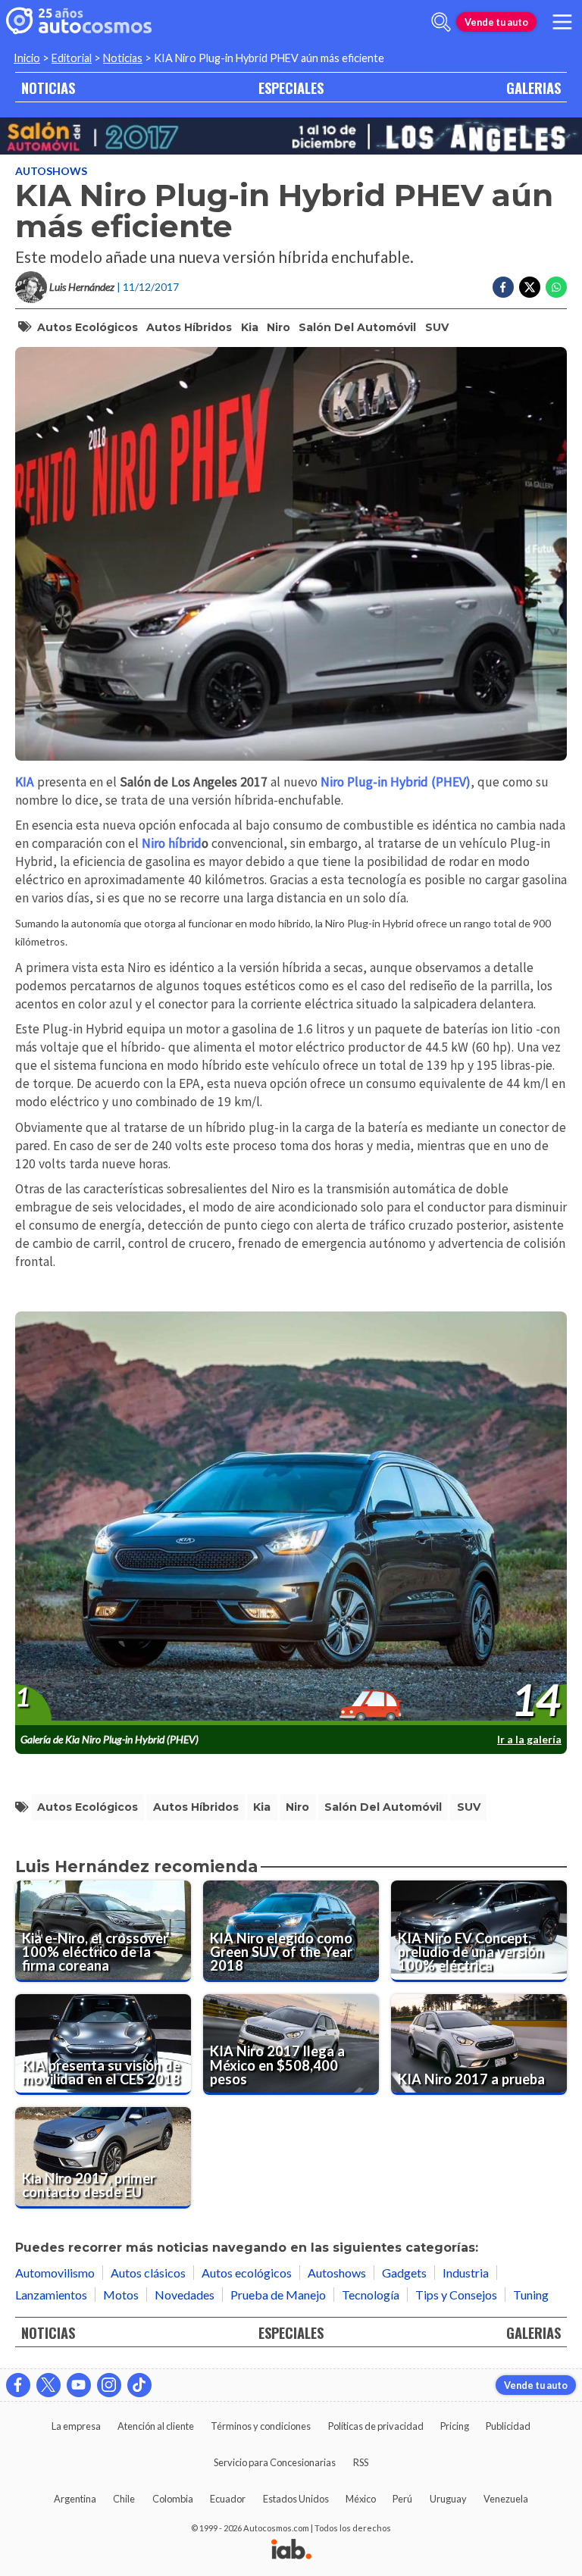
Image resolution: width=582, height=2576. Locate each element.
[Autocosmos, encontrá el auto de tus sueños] (79, 22)
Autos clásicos (148, 2273)
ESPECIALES (291, 88)
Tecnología (371, 2295)
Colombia (173, 2499)
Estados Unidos (296, 2499)
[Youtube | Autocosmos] (79, 2385)
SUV (437, 327)
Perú (402, 2499)
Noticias (123, 58)
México (361, 2499)
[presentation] (291, 1519)
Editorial (72, 58)
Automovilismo (55, 2273)
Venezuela (506, 2499)
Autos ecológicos (247, 2273)
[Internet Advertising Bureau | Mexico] (291, 2550)
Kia (250, 327)
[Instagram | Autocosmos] (109, 2385)
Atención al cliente (156, 2426)
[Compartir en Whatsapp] (556, 287)
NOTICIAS (48, 88)
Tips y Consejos (456, 2295)
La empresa (76, 2426)
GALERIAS (533, 88)
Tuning (531, 2295)
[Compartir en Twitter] (530, 287)
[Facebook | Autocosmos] (18, 2385)
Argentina (75, 2499)
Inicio (27, 58)
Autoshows (51, 171)
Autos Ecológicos (88, 327)
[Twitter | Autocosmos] (48, 2385)
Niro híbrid (172, 843)
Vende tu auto (496, 22)
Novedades (185, 2295)
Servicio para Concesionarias (275, 2462)
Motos (121, 2295)
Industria (466, 2273)
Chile (124, 2499)
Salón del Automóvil (357, 327)
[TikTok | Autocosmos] (139, 2385)
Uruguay (448, 2499)
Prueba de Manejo (278, 2295)
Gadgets (404, 2273)
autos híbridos (189, 327)
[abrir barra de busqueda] (441, 22)
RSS (361, 2462)
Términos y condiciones (261, 2426)
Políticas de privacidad (376, 2426)
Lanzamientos (51, 2295)
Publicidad (508, 2426)
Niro (278, 327)
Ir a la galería (529, 1739)
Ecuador (228, 2499)
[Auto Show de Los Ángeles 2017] (291, 136)
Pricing (455, 2426)
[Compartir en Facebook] (503, 287)
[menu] (562, 22)
